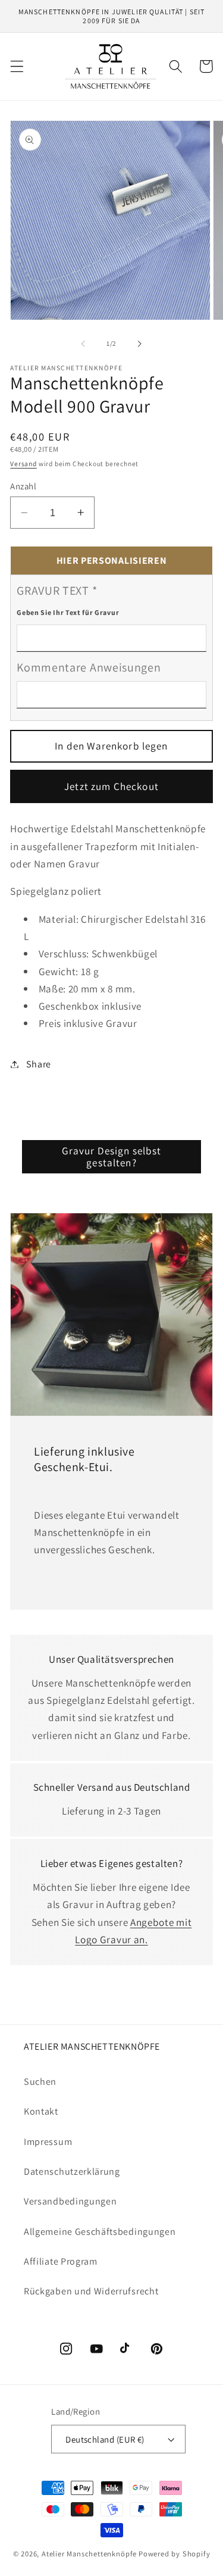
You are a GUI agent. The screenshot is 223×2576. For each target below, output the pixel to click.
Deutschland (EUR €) (105, 2439)
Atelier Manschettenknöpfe (89, 2554)
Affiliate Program (61, 2261)
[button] (17, 66)
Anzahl (23, 486)
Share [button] (39, 1064)
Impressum (48, 2142)
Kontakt (41, 2111)
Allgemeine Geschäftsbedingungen (100, 2232)
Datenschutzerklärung (72, 2171)
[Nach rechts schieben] (140, 344)
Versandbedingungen (70, 2201)
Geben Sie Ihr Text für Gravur (68, 612)
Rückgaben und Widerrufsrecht (91, 2291)
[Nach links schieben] (83, 344)
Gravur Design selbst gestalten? (112, 1156)
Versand (23, 463)
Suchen (40, 2082)
